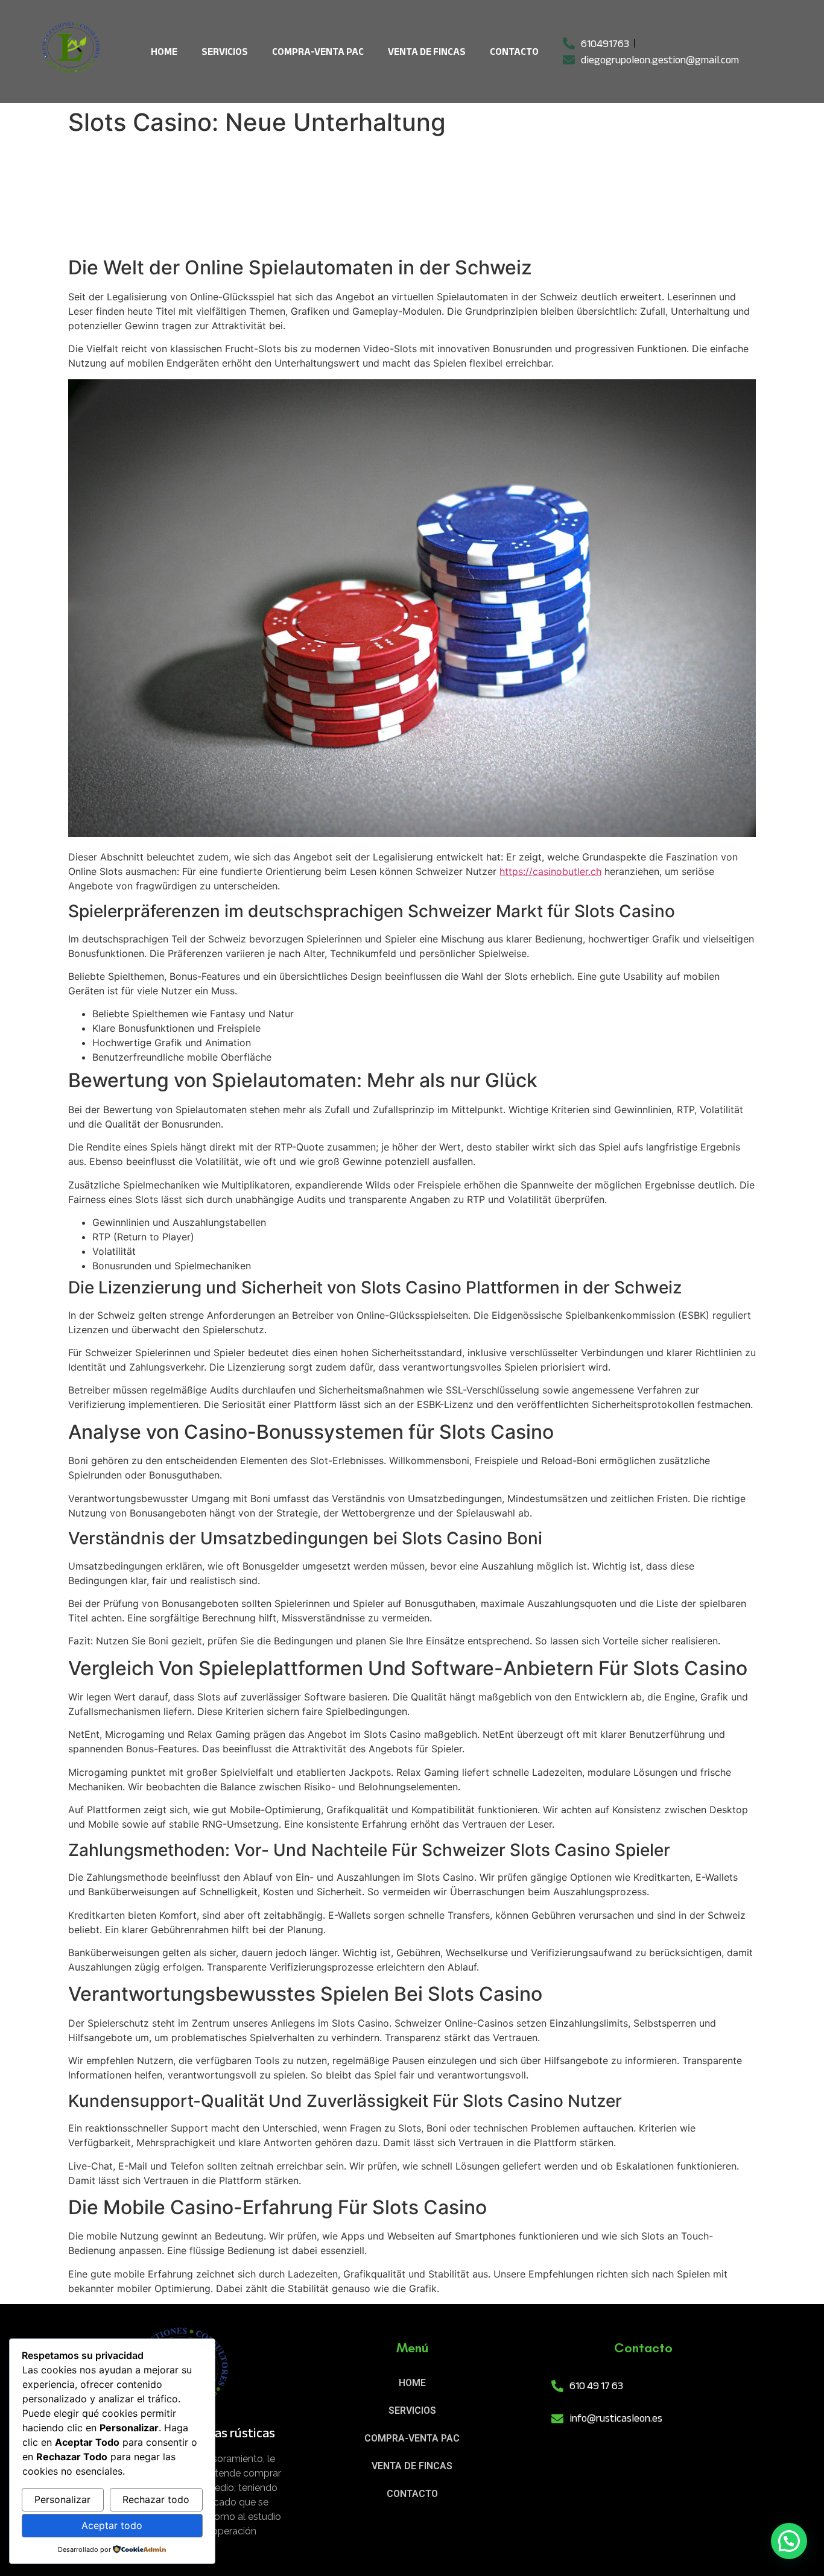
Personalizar (62, 2499)
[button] (789, 2541)
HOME (164, 52)
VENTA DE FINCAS (427, 52)
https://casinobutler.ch (550, 871)
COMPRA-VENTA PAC (318, 52)
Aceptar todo (112, 2525)
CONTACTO (514, 52)
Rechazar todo (156, 2499)
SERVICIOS (225, 52)
